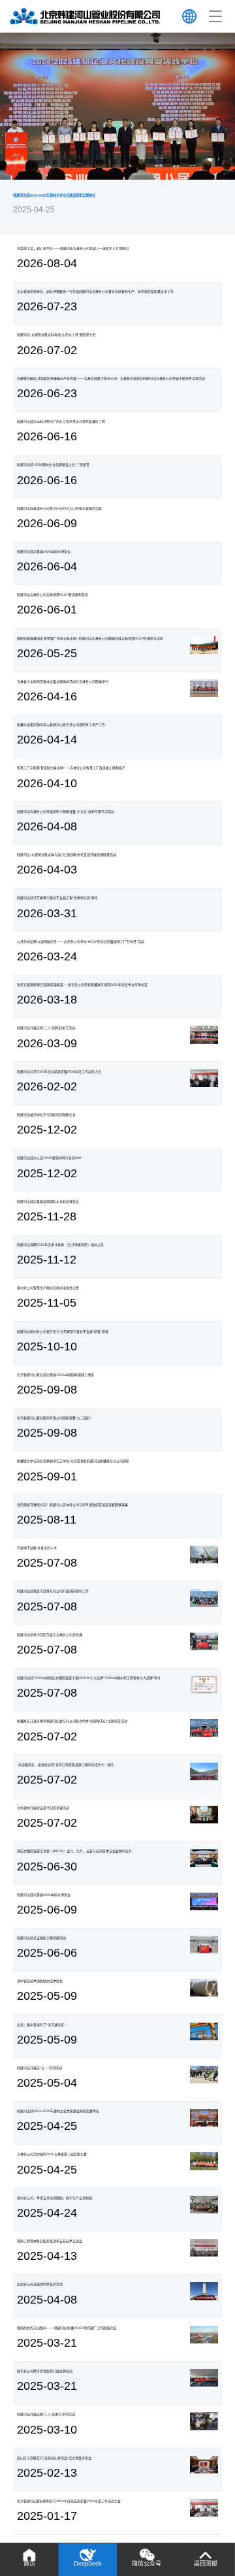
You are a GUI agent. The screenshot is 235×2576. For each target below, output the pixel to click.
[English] (189, 16)
